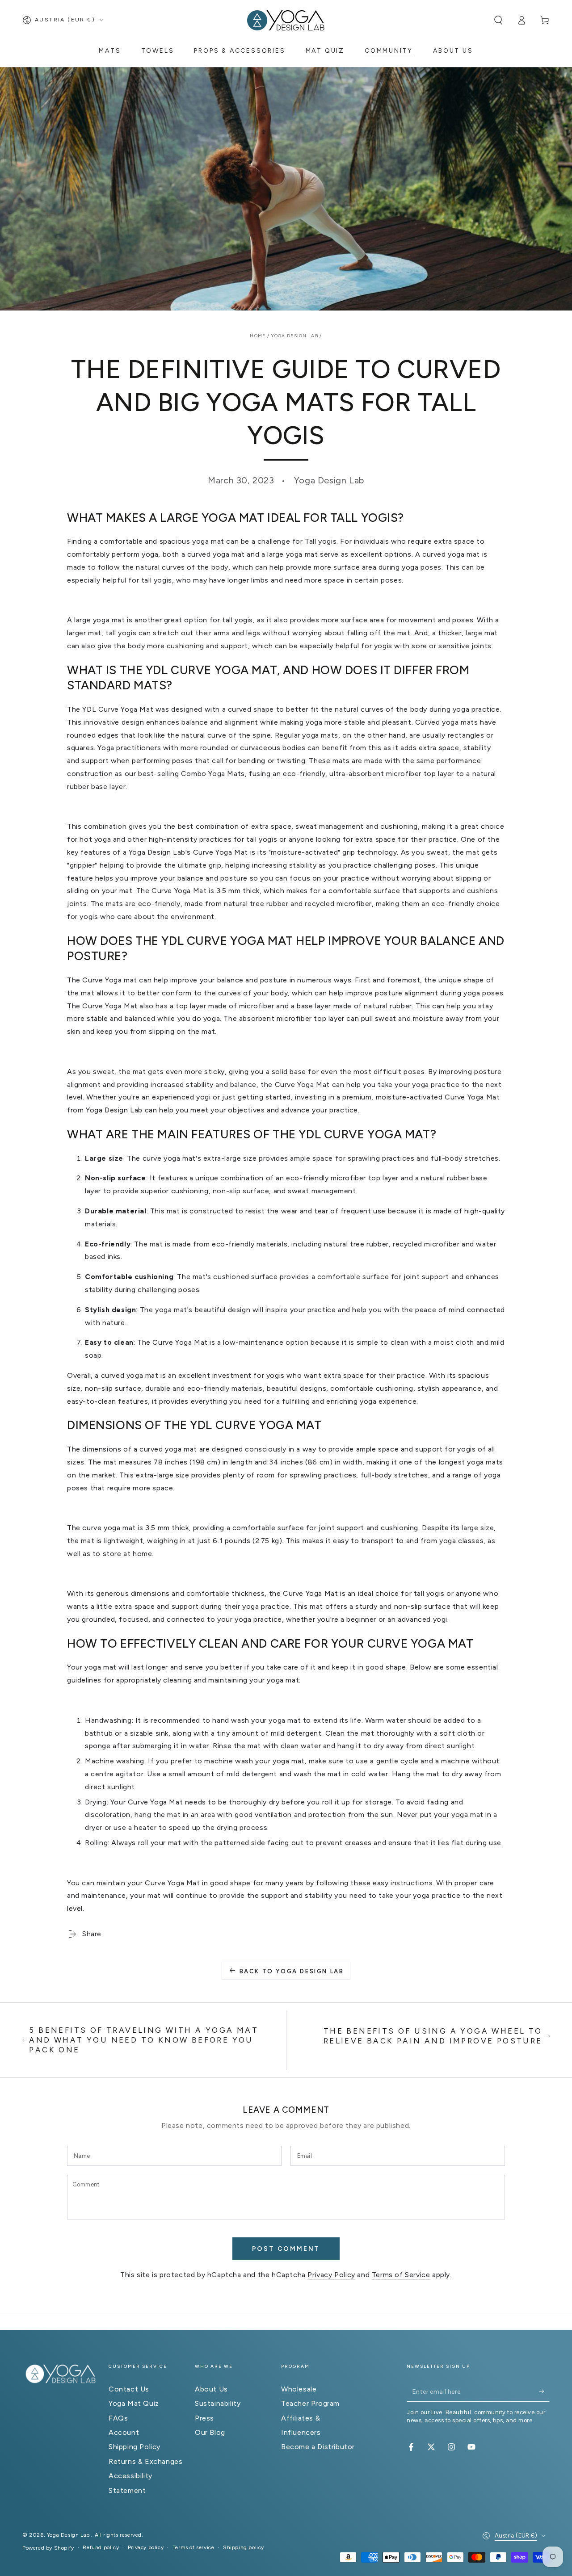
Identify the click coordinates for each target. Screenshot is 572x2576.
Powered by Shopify (48, 2548)
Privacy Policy (331, 2275)
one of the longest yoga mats (451, 1462)
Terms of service (193, 2547)
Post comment (286, 2249)
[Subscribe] (545, 2391)
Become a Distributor (318, 2447)
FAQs (118, 2418)
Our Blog (210, 2432)
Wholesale (299, 2389)
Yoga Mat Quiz (134, 2403)
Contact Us (129, 2389)
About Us (211, 2389)
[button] (498, 20)
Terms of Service (401, 2275)
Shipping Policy (135, 2447)
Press (204, 2418)
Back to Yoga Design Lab (292, 1971)
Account (124, 2432)
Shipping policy (244, 2547)
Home (258, 336)
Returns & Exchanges (145, 2461)
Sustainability (218, 2403)
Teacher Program (310, 2403)
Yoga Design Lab (295, 336)
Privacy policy (146, 2547)
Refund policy (101, 2547)
